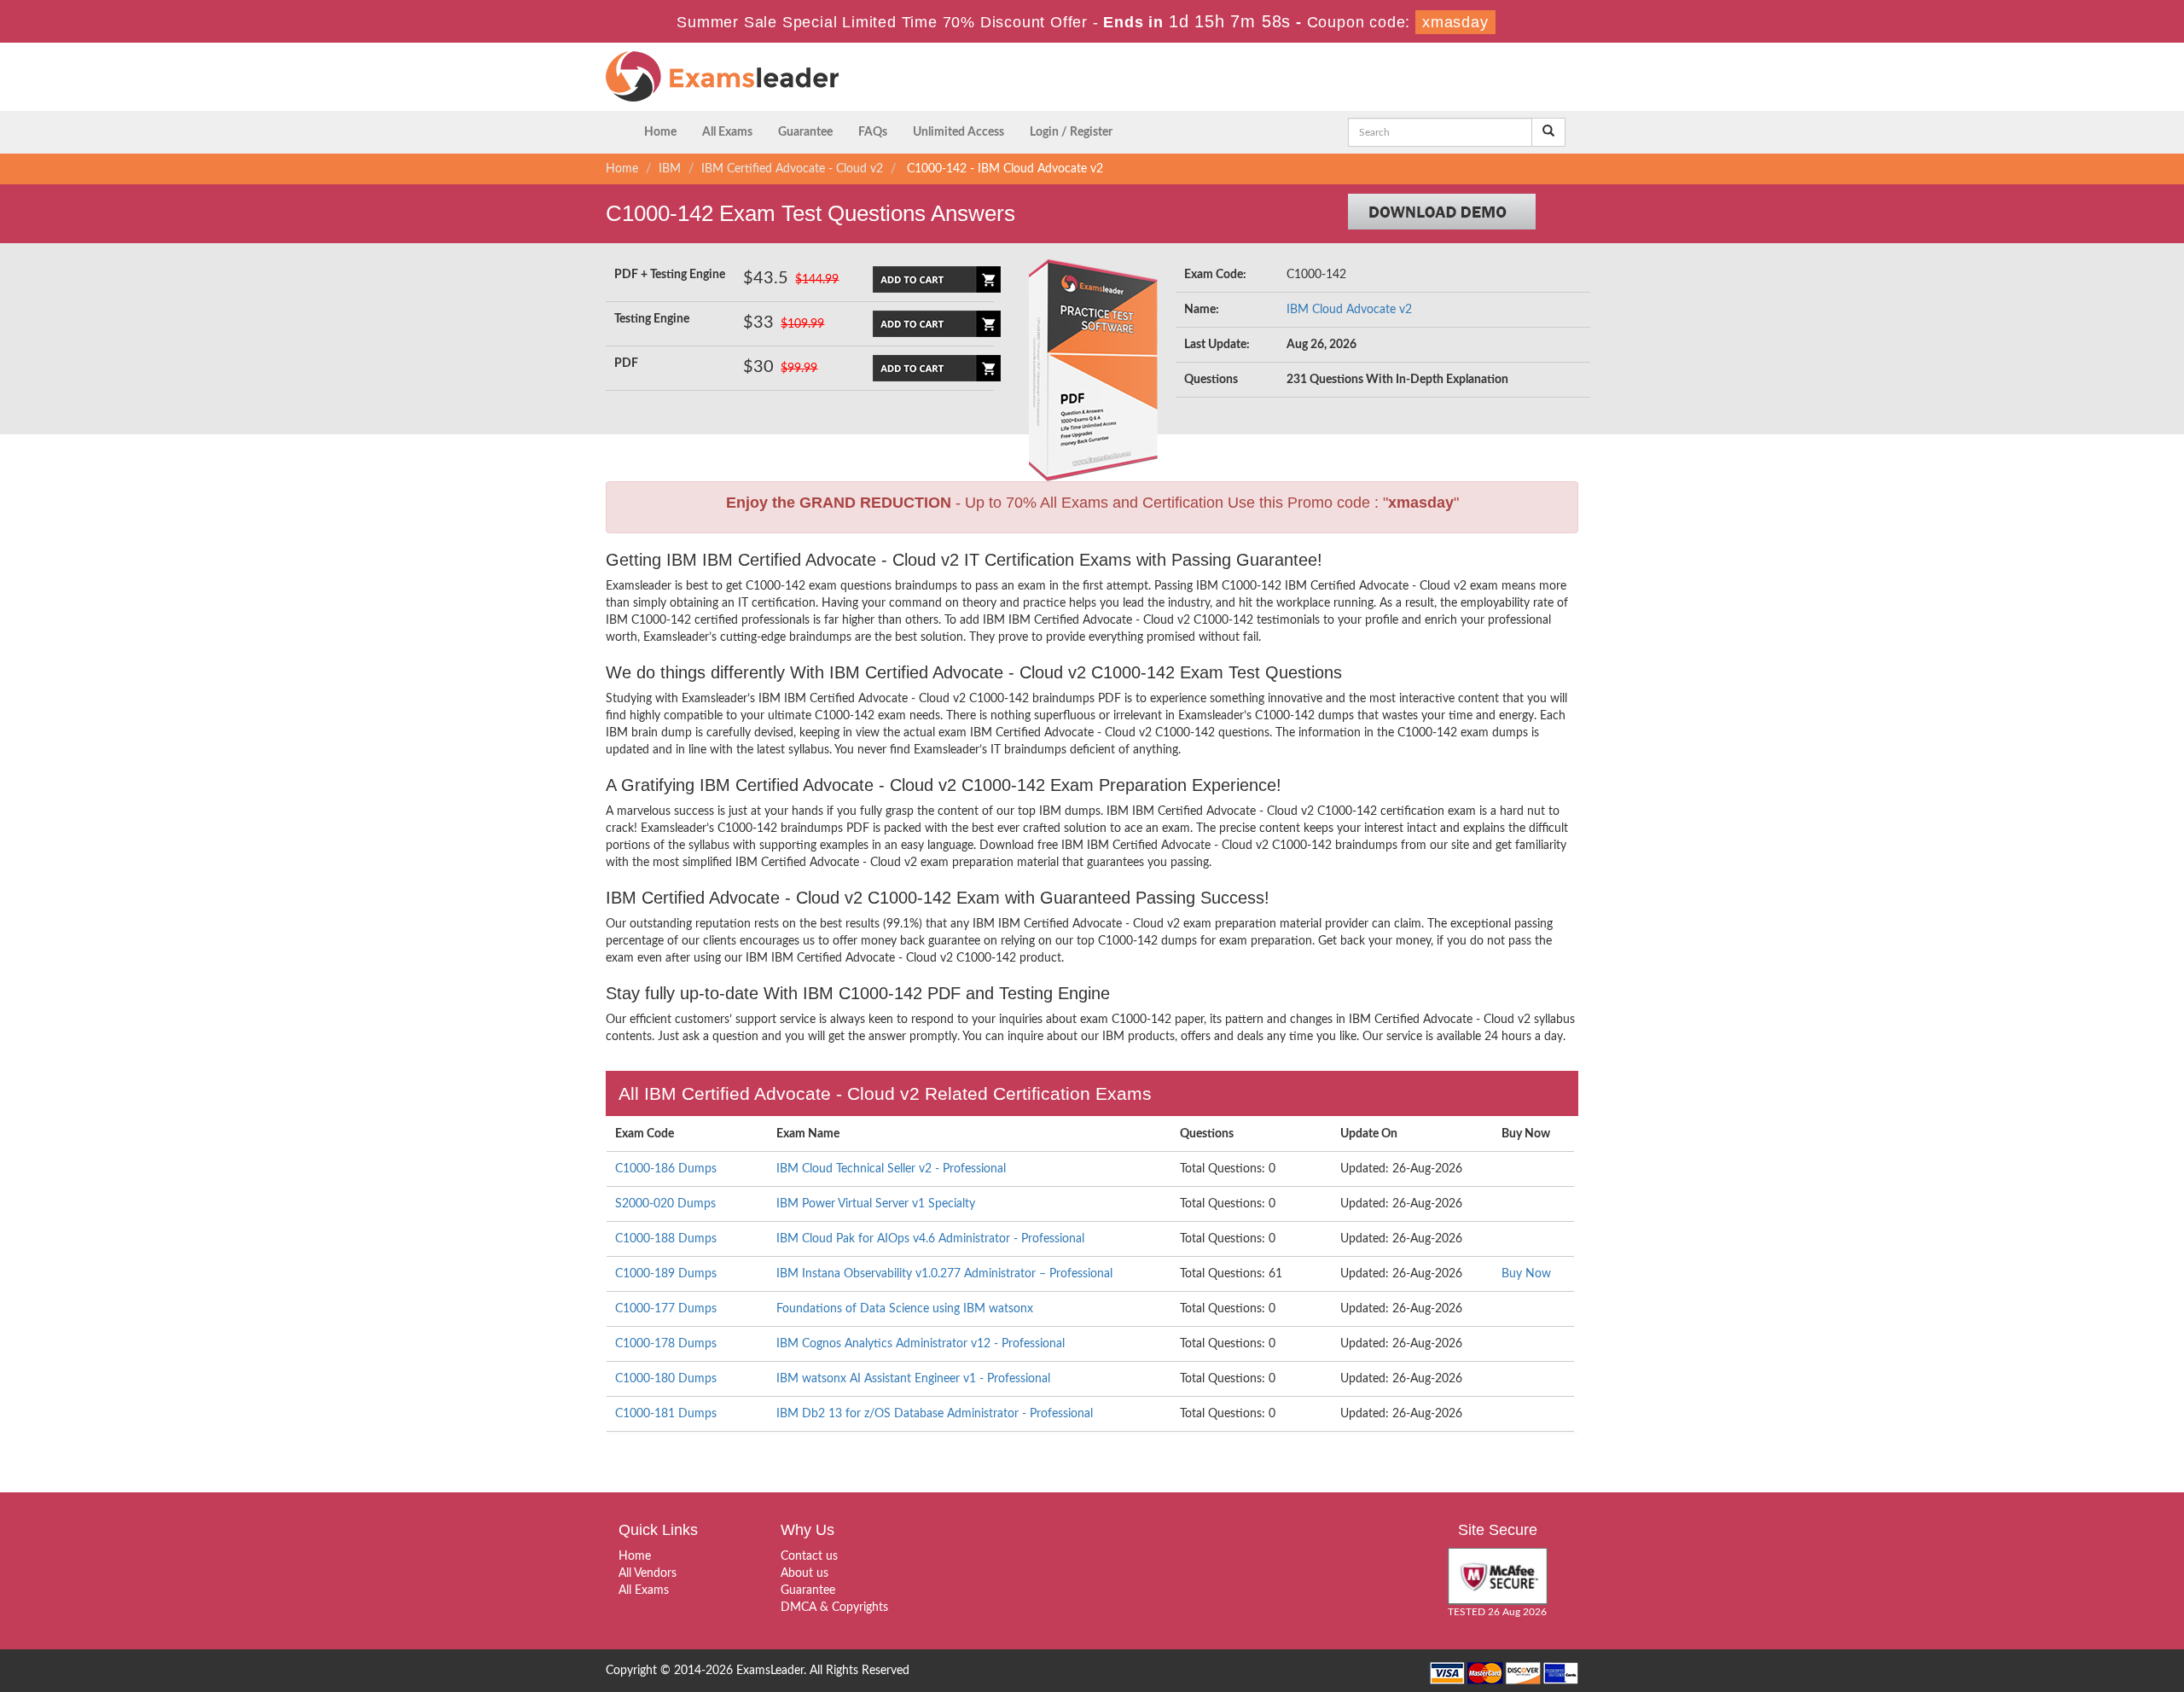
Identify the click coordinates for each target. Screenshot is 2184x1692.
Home (660, 132)
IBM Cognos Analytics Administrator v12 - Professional (921, 1344)
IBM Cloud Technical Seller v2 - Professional (891, 1169)
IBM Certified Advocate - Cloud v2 (792, 169)
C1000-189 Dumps (666, 1274)
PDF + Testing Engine (670, 275)
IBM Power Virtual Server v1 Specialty (876, 1204)
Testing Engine (652, 319)
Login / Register (1071, 132)
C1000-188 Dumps (666, 1239)
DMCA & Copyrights (834, 1608)
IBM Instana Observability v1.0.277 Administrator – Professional (944, 1274)
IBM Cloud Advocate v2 (1349, 310)
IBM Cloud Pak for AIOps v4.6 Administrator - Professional (930, 1239)
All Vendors (648, 1573)
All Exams (727, 132)
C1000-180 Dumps (666, 1379)
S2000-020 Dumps (665, 1204)
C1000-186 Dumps (666, 1169)
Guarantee (805, 132)
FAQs (873, 132)
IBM (670, 169)
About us (804, 1573)
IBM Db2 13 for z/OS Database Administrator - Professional (935, 1414)
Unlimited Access (958, 132)
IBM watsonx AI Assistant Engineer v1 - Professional (913, 1379)
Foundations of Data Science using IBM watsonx (905, 1309)
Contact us (809, 1556)
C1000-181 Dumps (666, 1414)
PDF (626, 363)
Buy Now (1526, 1274)
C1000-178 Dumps (666, 1344)
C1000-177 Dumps (666, 1309)
